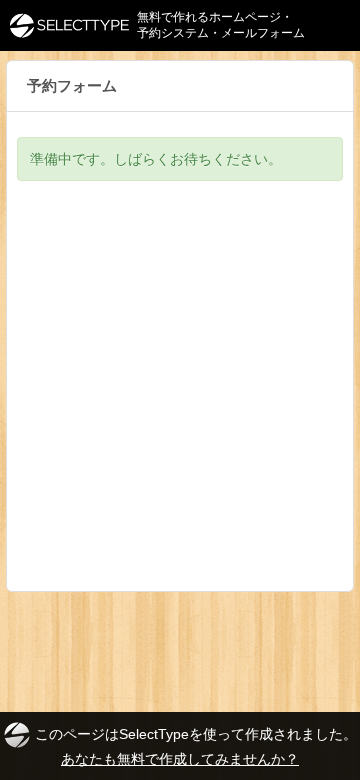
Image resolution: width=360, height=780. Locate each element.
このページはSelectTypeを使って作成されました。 (196, 745)
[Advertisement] (180, 401)
